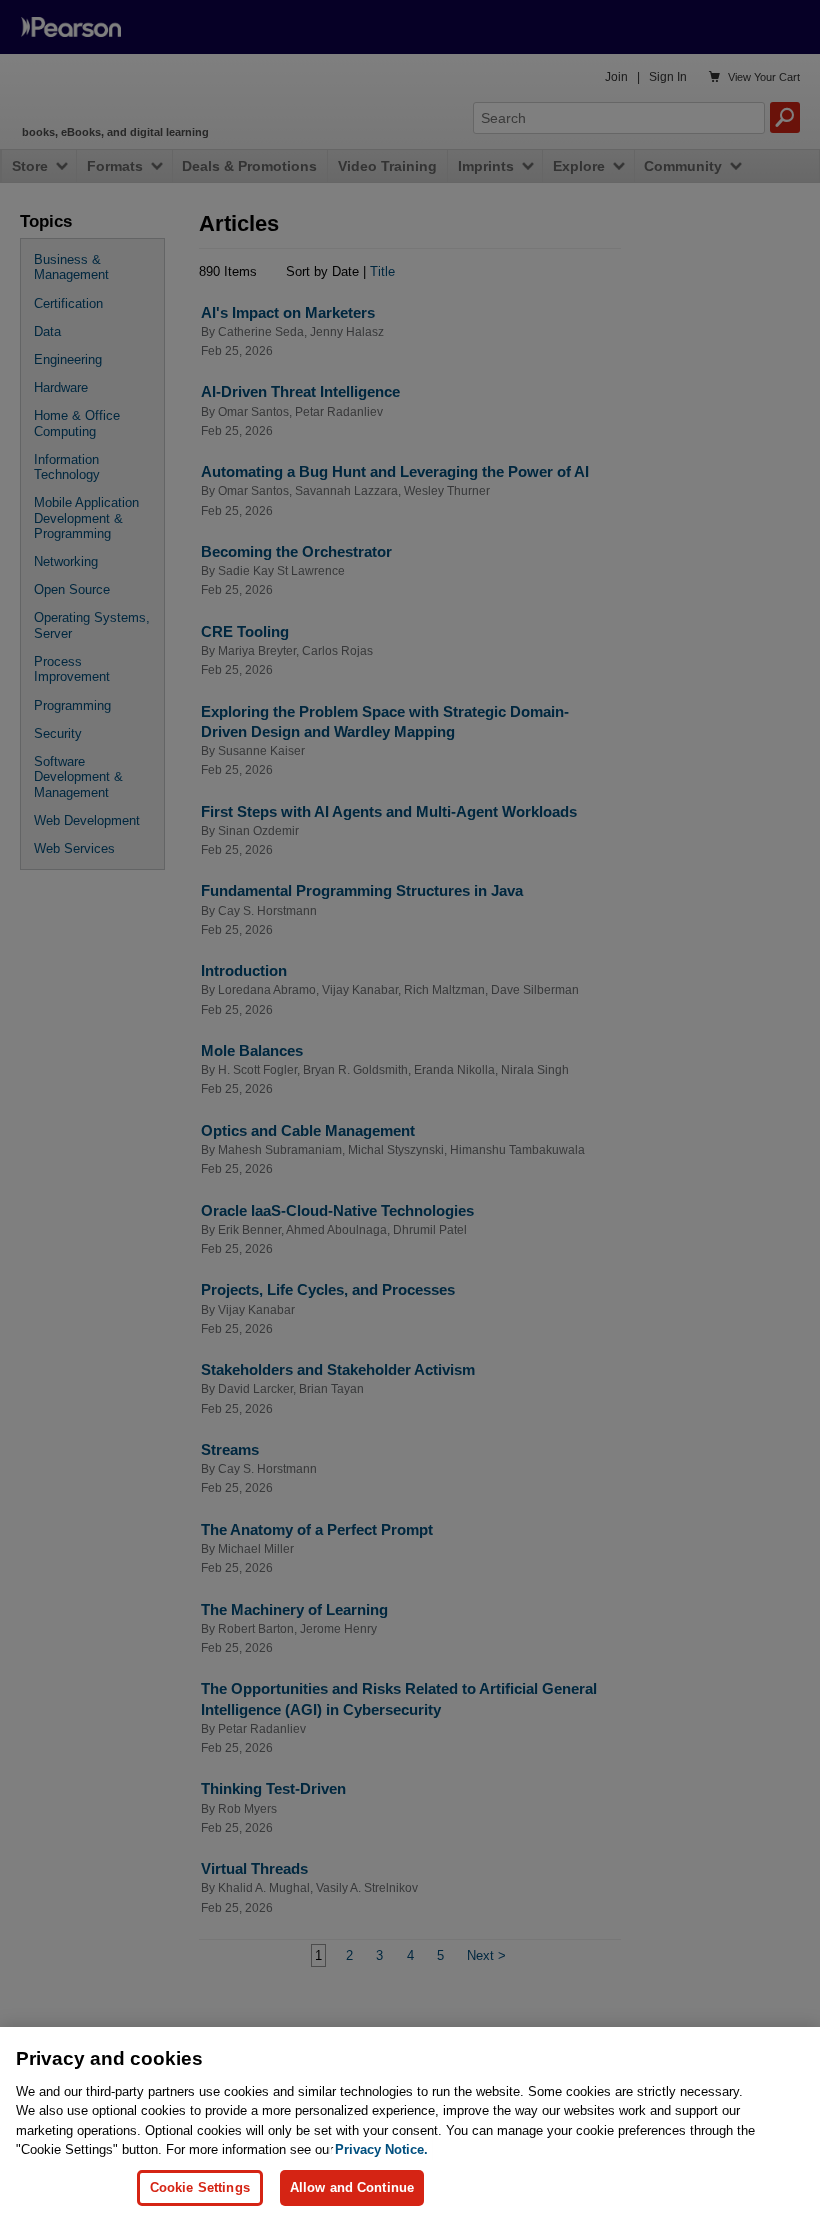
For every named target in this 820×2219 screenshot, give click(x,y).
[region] (410, 2123)
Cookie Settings (200, 2187)
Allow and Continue (352, 2187)
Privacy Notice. (381, 2149)
